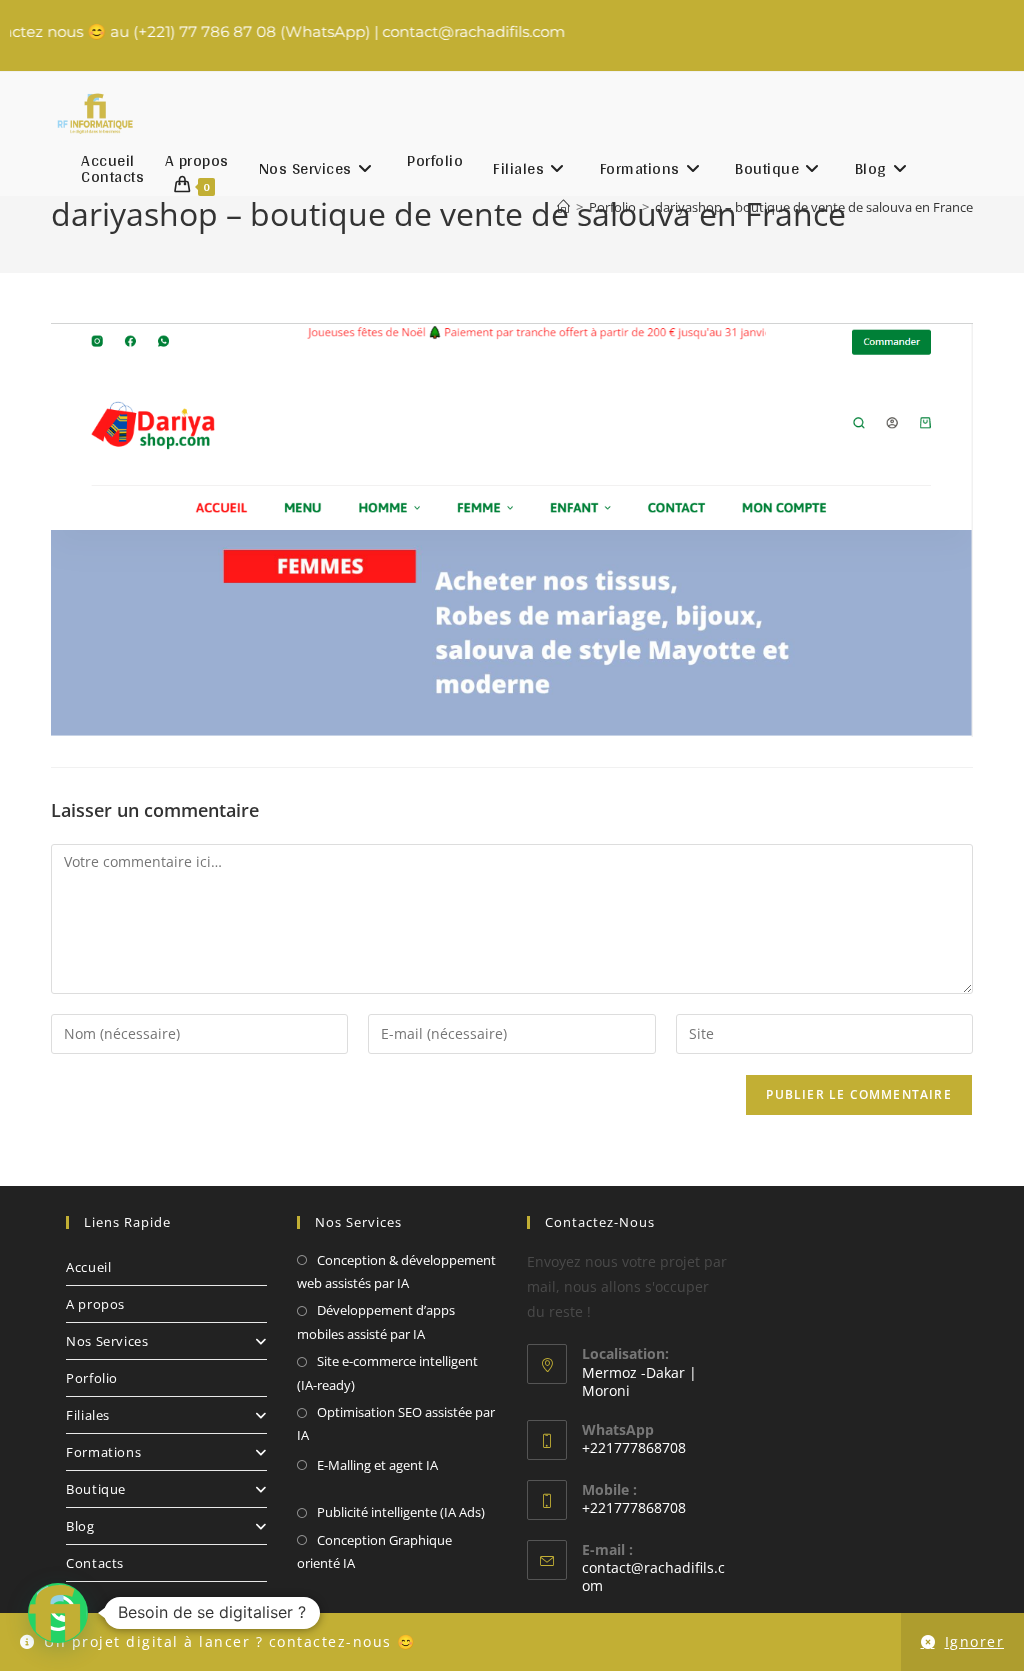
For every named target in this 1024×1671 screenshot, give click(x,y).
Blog (80, 1526)
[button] (58, 1613)
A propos (95, 1304)
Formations (103, 1452)
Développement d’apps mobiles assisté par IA (376, 1321)
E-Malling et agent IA (377, 1465)
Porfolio (92, 1378)
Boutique (96, 1489)
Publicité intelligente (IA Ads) (401, 1512)
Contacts (95, 1563)
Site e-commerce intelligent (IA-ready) (387, 1372)
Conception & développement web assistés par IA (396, 1271)
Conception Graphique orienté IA (374, 1551)
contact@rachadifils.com (653, 1576)
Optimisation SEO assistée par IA (396, 1423)
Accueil (88, 1267)
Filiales (88, 1415)
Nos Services (107, 1341)
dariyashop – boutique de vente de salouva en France (814, 207)
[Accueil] (563, 207)
